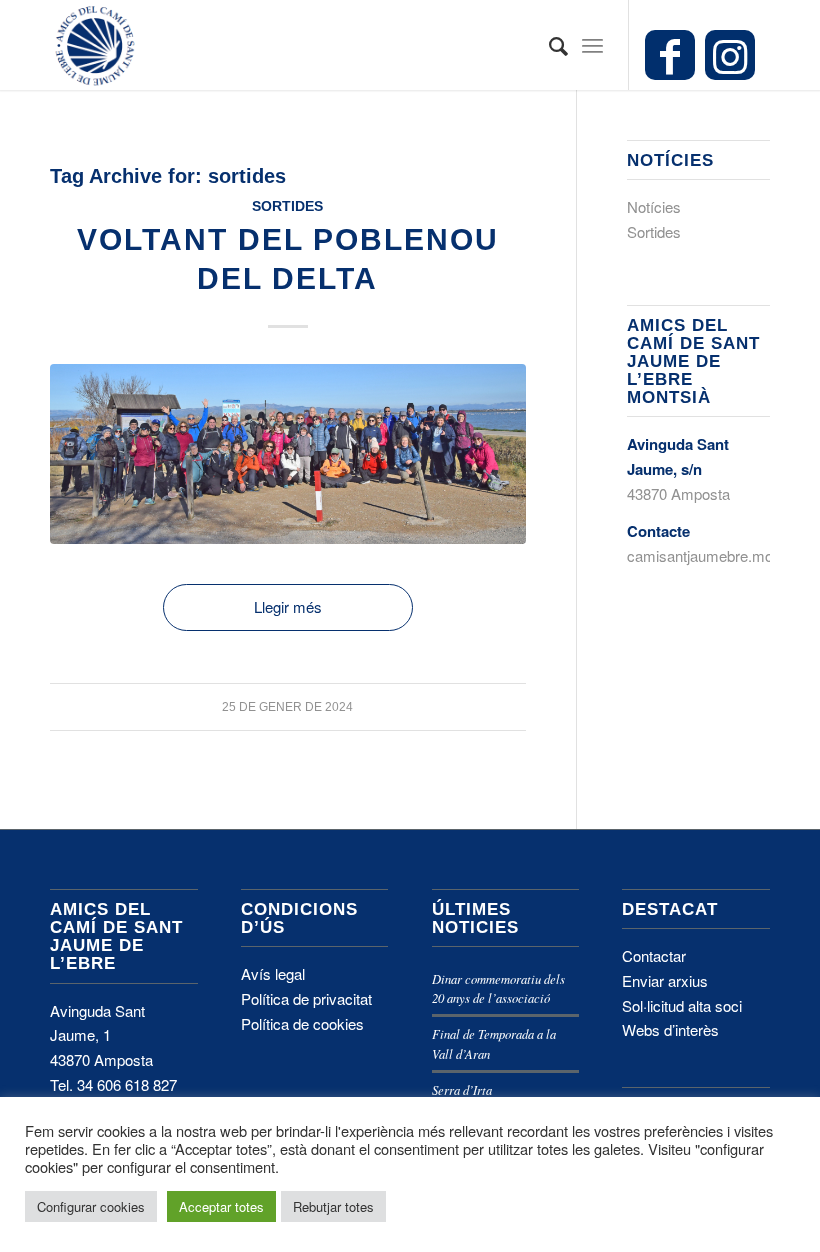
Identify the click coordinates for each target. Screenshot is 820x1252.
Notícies (654, 206)
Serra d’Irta (462, 1089)
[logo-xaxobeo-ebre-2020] (95, 45)
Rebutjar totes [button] (333, 1206)
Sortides (287, 206)
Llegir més (288, 606)
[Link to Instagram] (730, 55)
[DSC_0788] (288, 454)
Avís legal (273, 973)
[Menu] (592, 45)
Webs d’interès (670, 1029)
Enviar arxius (665, 980)
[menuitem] (548, 45)
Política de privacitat (306, 998)
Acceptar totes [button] (221, 1206)
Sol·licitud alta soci (682, 1005)
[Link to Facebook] (670, 55)
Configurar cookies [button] (91, 1206)
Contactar (654, 955)
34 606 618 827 (127, 1084)
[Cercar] (548, 45)
